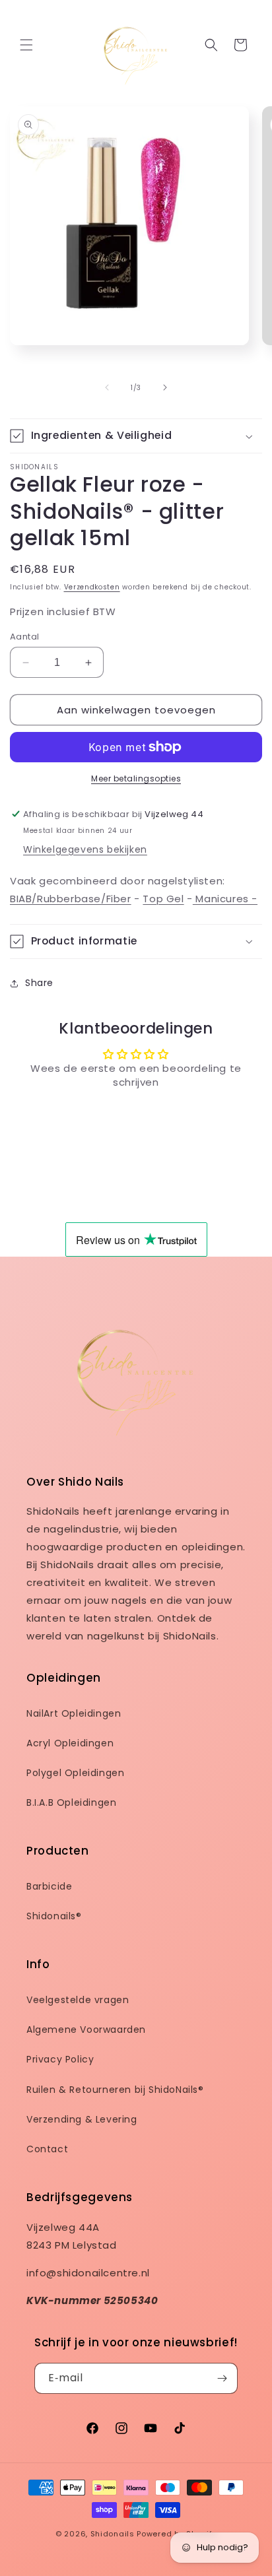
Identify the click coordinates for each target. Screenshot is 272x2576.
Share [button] (39, 983)
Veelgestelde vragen (78, 2000)
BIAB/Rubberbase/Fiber (71, 899)
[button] (26, 45)
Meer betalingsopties (136, 778)
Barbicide (49, 1886)
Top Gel (163, 899)
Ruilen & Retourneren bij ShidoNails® (115, 2090)
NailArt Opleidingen (74, 1713)
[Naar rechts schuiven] (165, 387)
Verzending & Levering (82, 2119)
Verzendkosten (92, 587)
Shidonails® (54, 1916)
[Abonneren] (222, 2378)
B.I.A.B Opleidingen (71, 1802)
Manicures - (225, 899)
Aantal (24, 637)
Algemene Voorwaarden (86, 2030)
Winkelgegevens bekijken (85, 849)
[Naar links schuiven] (107, 387)
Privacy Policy (60, 2059)
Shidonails (113, 2534)
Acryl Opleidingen (70, 1743)
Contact (47, 2149)
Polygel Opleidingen (75, 1773)
